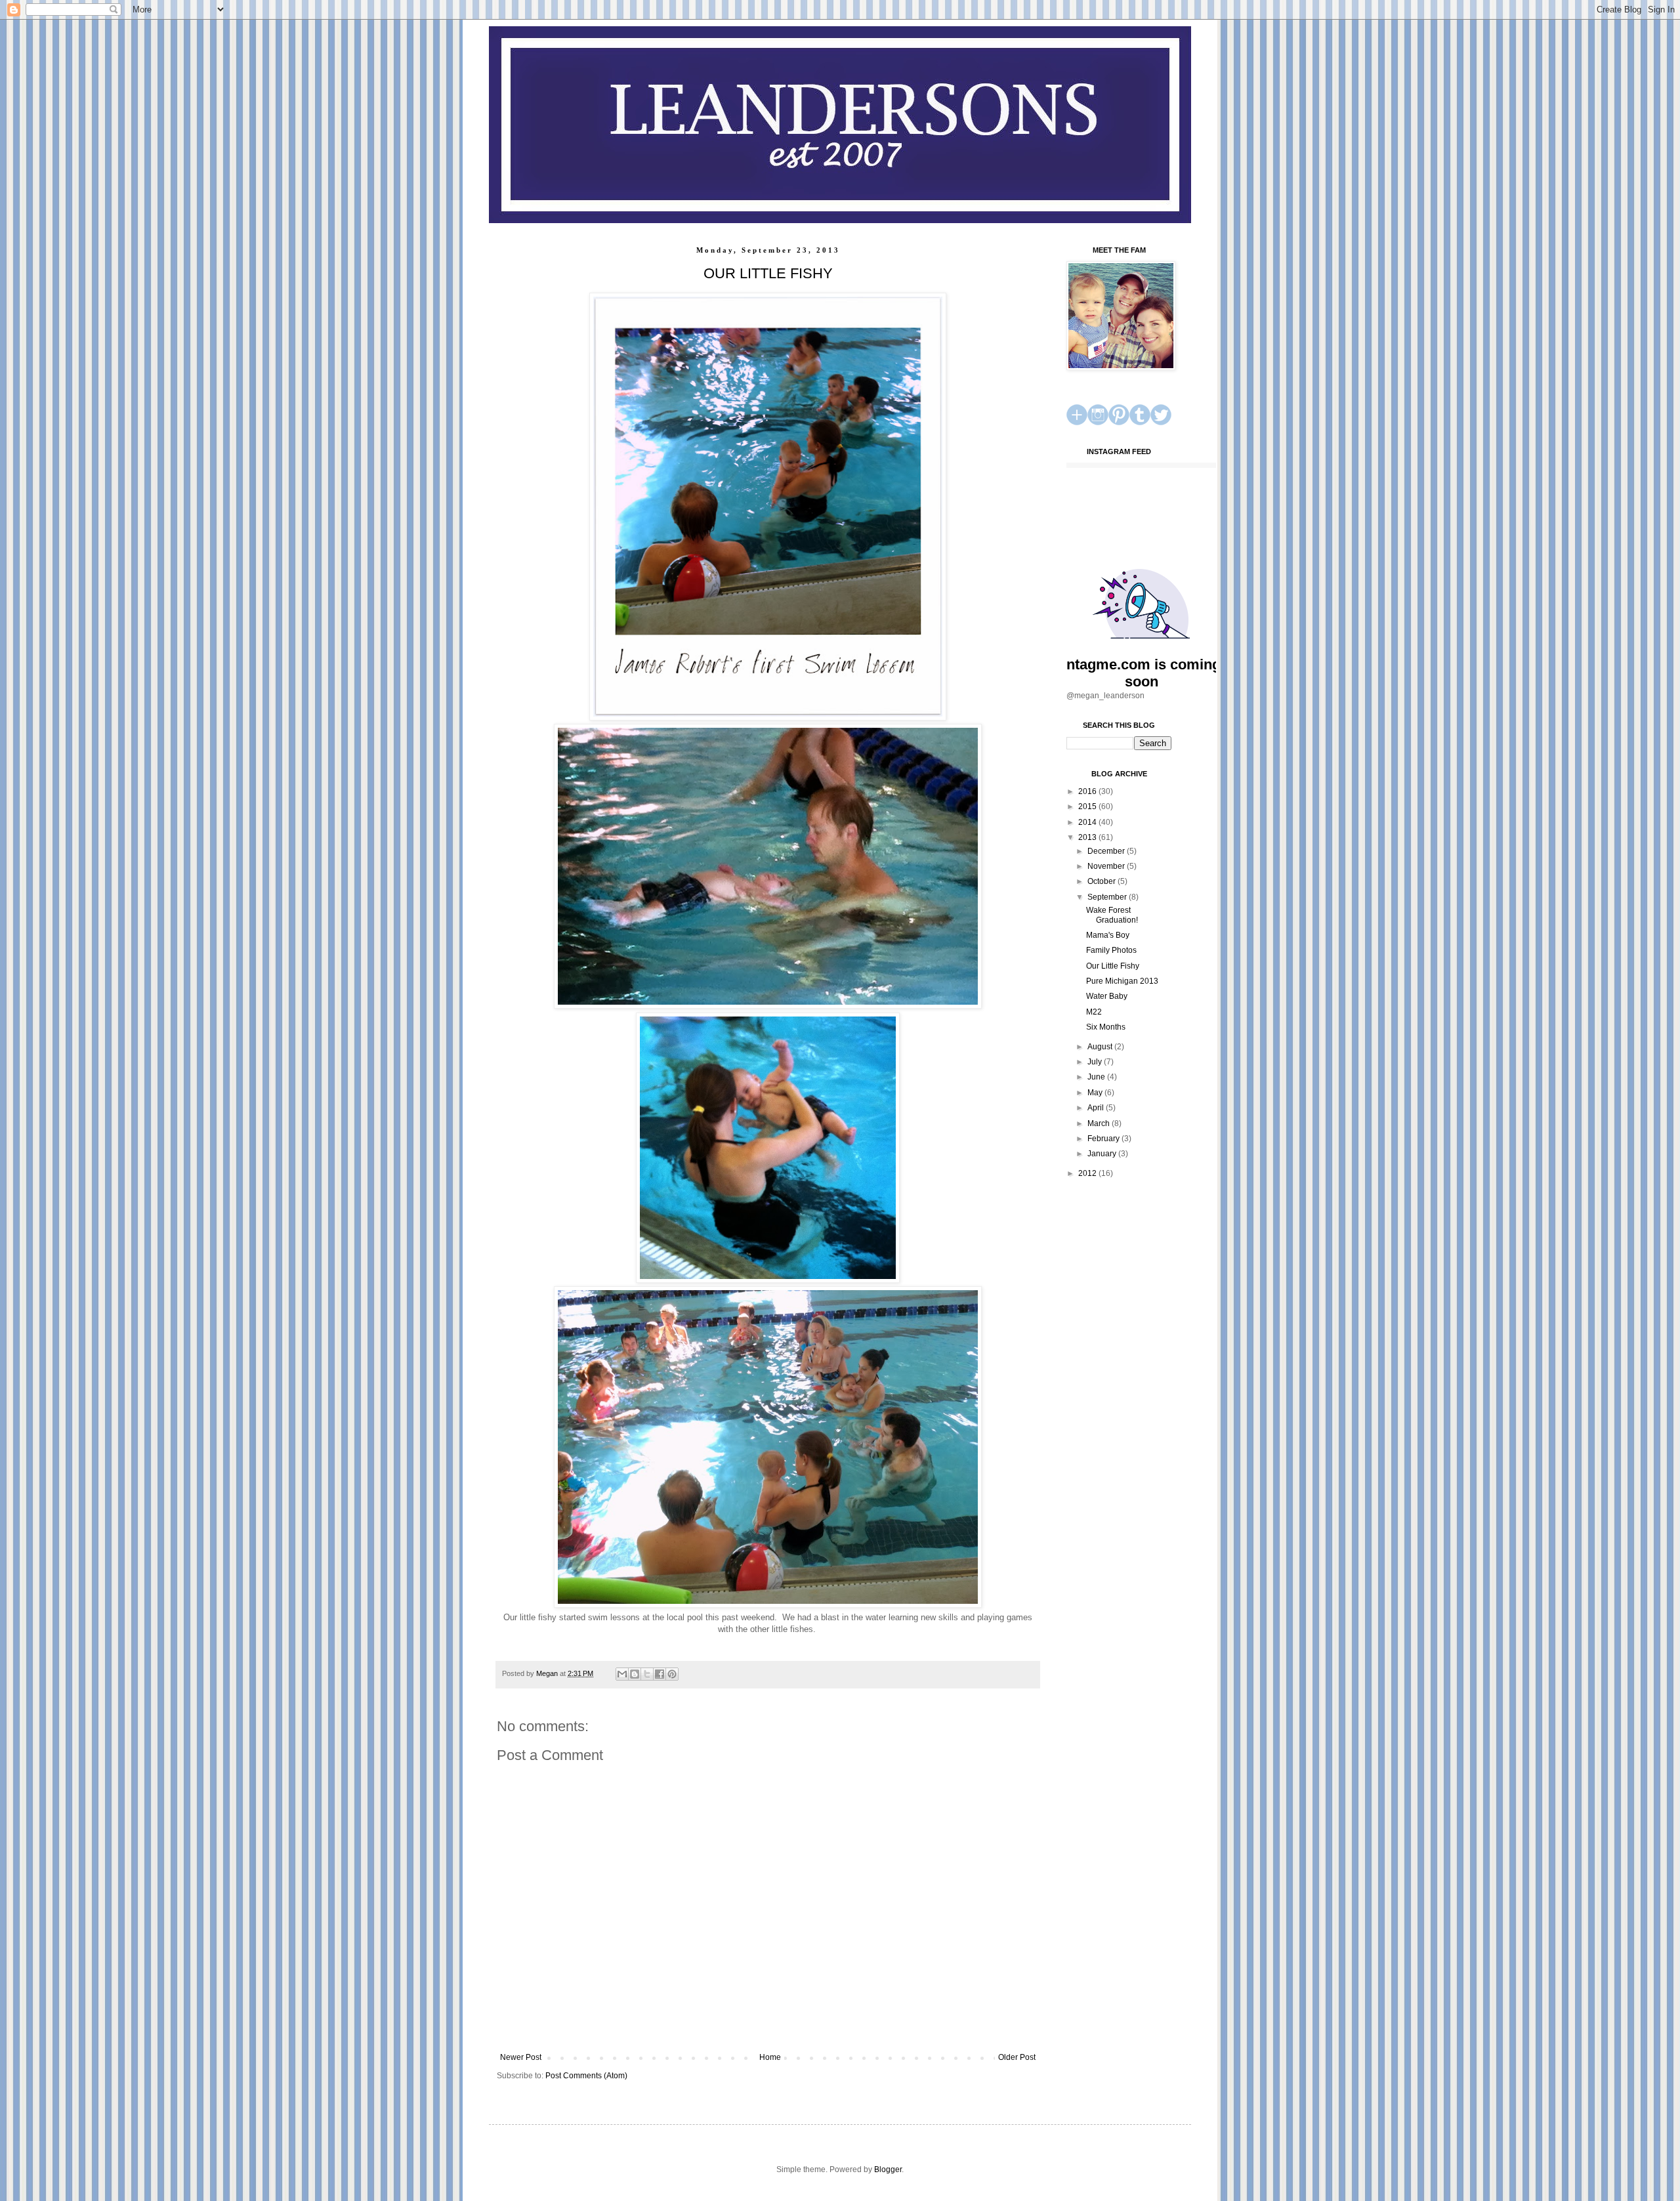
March (1100, 1123)
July (1096, 1062)
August (1101, 1047)
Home (770, 2057)
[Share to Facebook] (660, 1674)
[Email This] (622, 1674)
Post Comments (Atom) (586, 2076)
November (1107, 866)
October (1102, 881)
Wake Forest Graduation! (1112, 915)
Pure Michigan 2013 (1122, 981)
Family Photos (1111, 950)
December (1107, 851)
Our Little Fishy (1113, 966)
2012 (1088, 1173)
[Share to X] (647, 1674)
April (1097, 1108)
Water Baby (1107, 996)
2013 (1088, 837)
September (1108, 897)
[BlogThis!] (635, 1674)
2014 (1088, 822)
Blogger (888, 2170)
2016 (1088, 791)
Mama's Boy (1108, 935)
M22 (1094, 1012)
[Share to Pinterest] (672, 1674)
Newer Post (521, 2057)
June (1097, 1077)
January (1103, 1154)
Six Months (1106, 1027)
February (1104, 1139)
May (1096, 1093)
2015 (1088, 807)
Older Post (1017, 2057)
